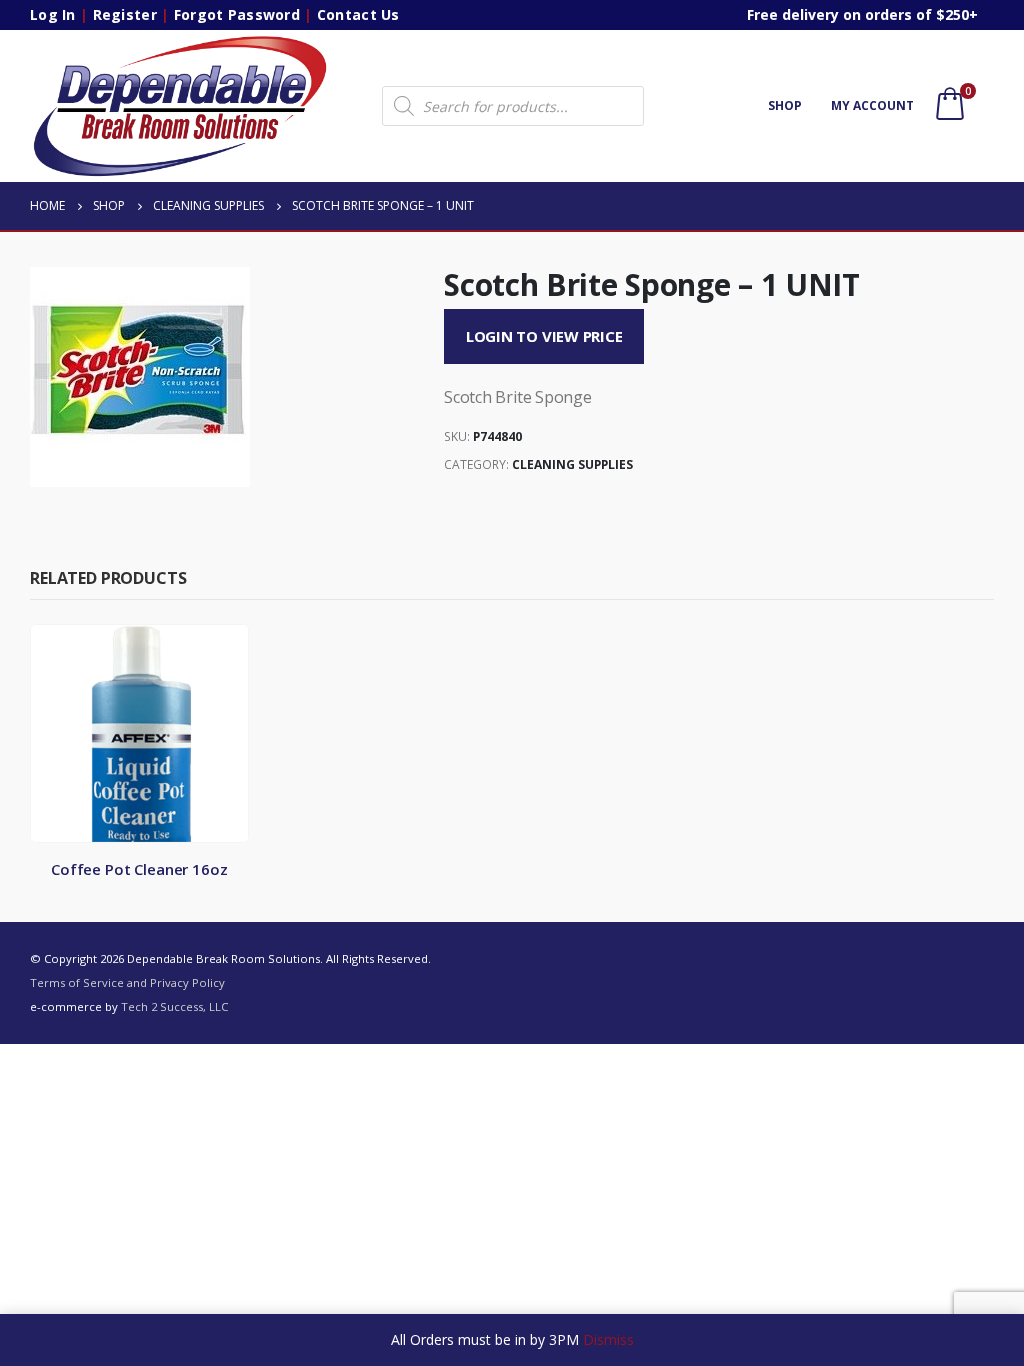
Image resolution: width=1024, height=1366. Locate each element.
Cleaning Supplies (572, 464)
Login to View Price (544, 336)
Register (125, 14)
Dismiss (608, 1339)
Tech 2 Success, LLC (174, 1006)
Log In (53, 14)
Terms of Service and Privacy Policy (127, 982)
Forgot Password (237, 14)
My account (872, 105)
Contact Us (358, 14)
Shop (785, 105)
